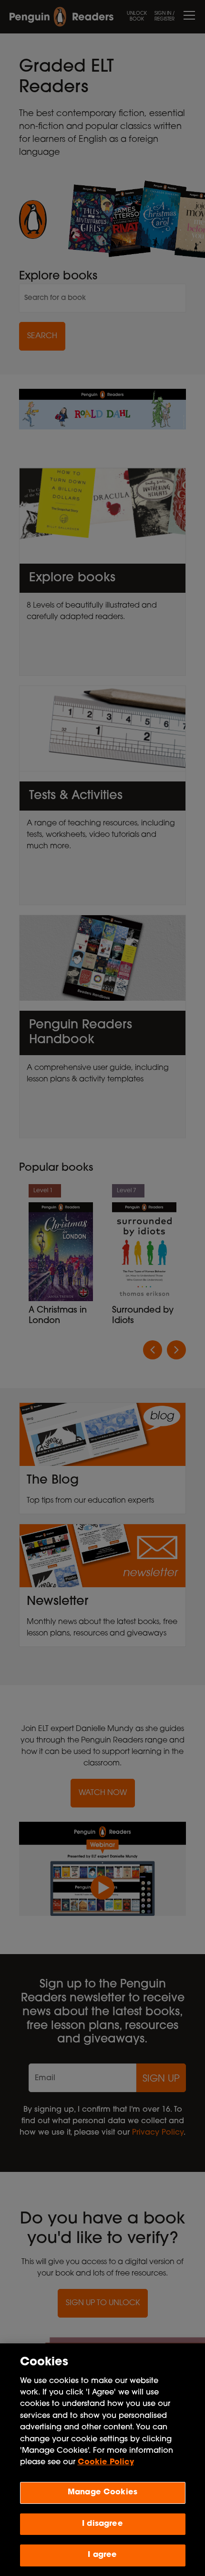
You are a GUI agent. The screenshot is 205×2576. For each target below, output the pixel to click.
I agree (102, 2555)
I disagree (102, 2524)
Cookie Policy (106, 2462)
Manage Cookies (102, 2492)
